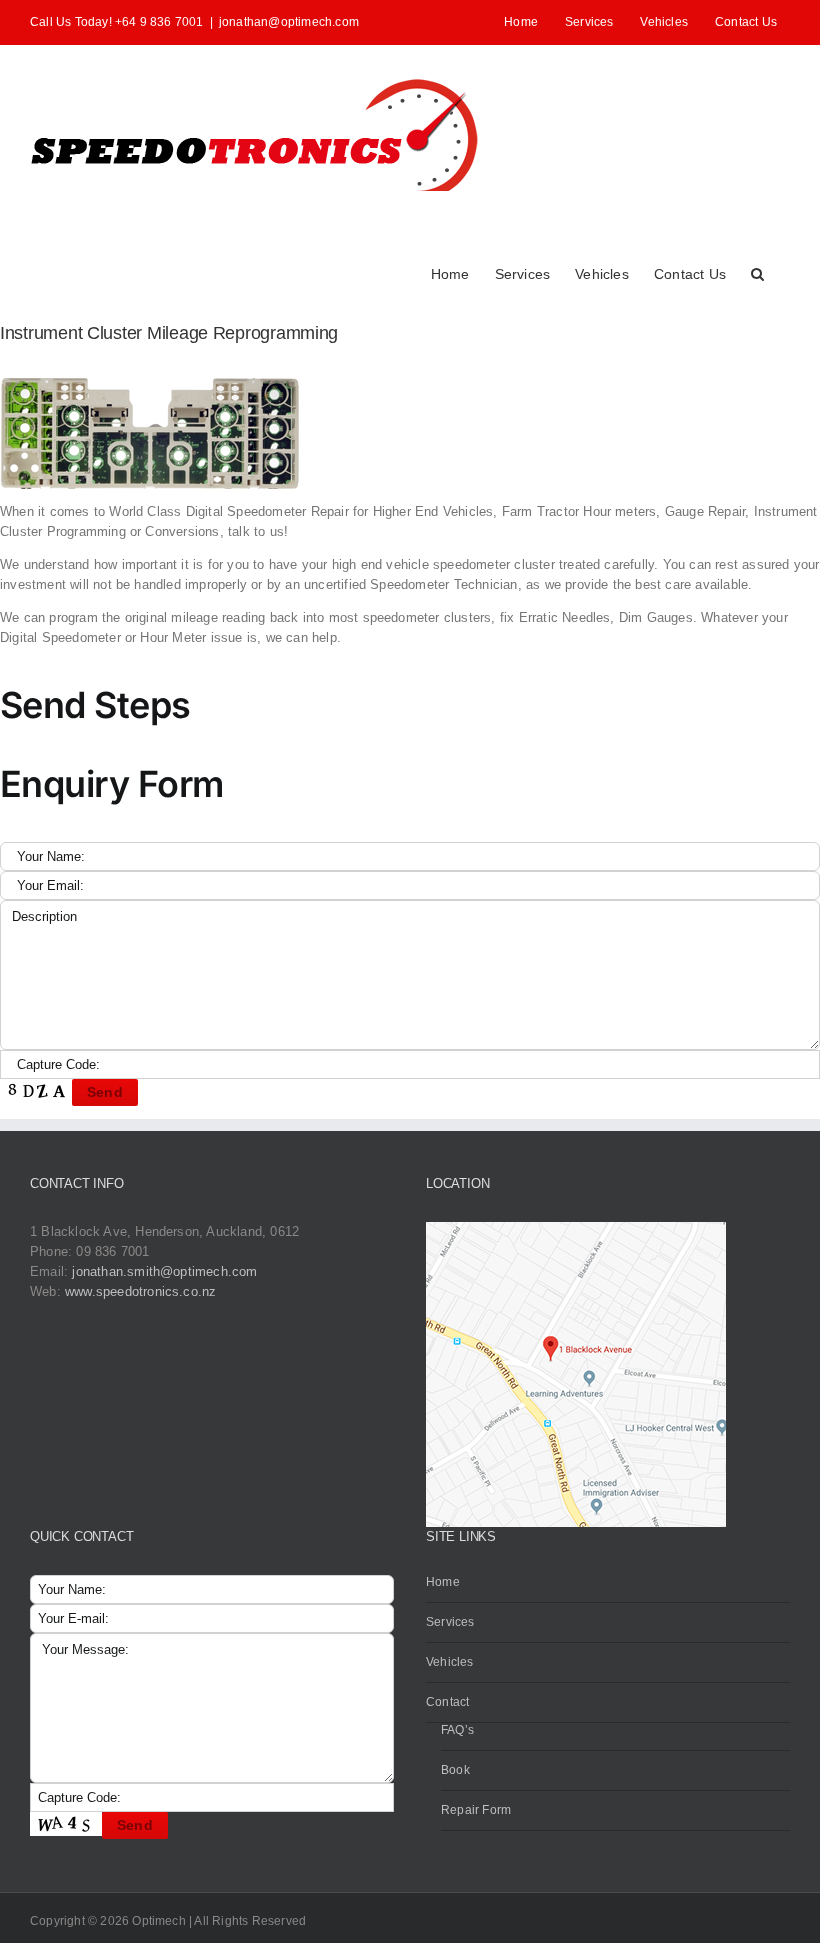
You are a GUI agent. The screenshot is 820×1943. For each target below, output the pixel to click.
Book (455, 1770)
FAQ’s (457, 1730)
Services (450, 1622)
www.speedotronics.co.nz (141, 1291)
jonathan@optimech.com (289, 22)
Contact (447, 1702)
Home (443, 1582)
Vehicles (450, 1662)
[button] (758, 272)
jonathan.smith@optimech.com (164, 1271)
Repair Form (476, 1810)
